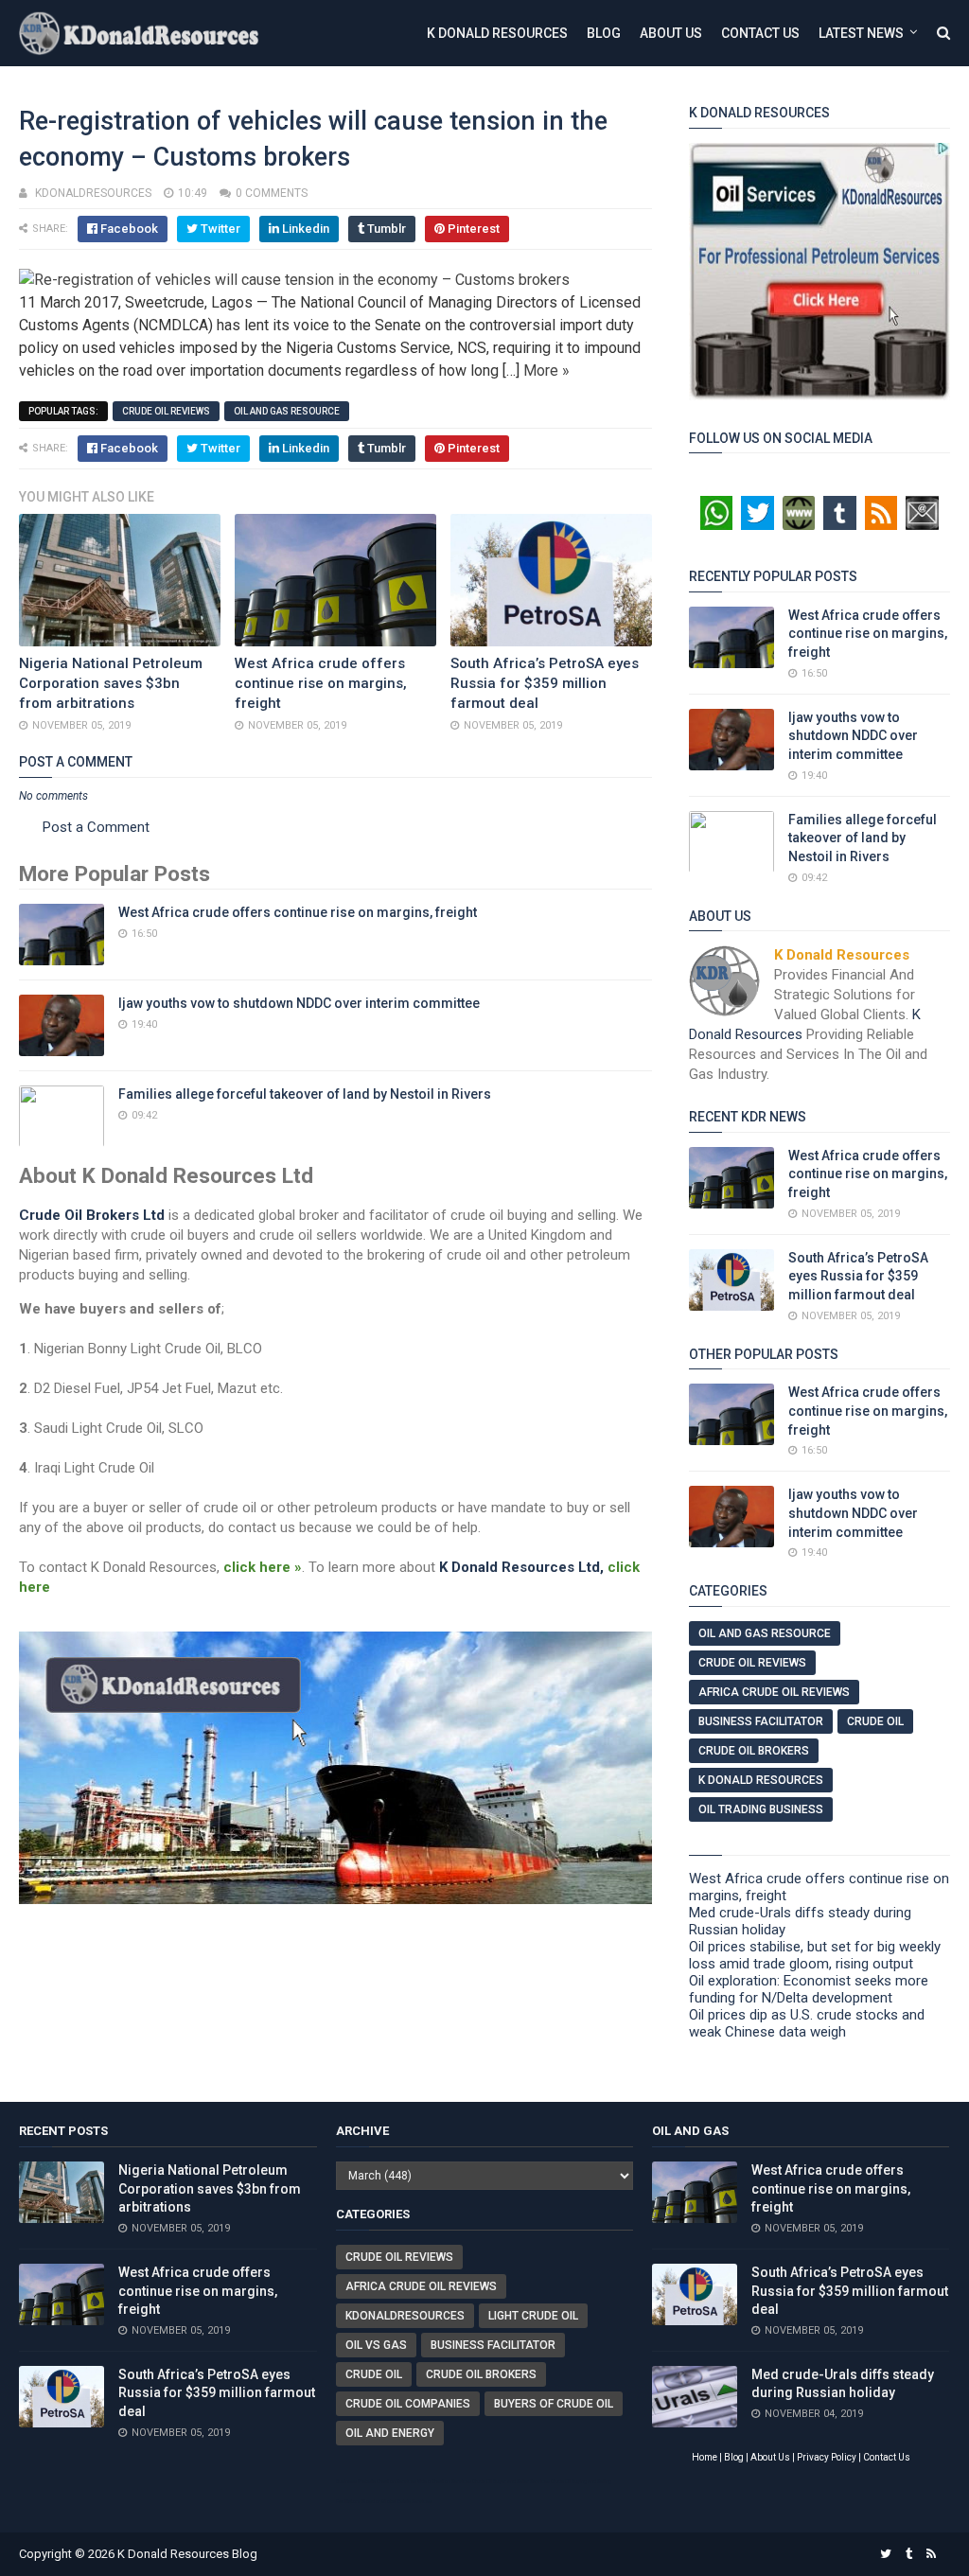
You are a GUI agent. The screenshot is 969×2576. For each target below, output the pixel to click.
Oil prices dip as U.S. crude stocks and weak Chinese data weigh (807, 2023)
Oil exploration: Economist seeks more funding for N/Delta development (809, 1989)
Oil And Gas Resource (287, 411)
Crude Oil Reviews (166, 411)
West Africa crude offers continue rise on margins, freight (321, 683)
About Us (671, 33)
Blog (604, 33)
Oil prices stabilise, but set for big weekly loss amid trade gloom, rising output (815, 1955)
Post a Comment (96, 827)
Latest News (861, 33)
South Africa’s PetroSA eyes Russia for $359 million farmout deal (545, 683)
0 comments (272, 193)
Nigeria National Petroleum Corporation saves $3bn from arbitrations (111, 683)
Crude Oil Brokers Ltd (92, 1215)
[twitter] (886, 2554)
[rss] (931, 2554)
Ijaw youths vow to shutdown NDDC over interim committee (299, 1003)
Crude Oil (875, 1721)
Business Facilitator (761, 1721)
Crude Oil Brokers (754, 1751)
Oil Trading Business (761, 1809)
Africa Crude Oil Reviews (774, 1692)
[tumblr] (909, 2554)
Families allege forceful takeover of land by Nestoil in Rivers (305, 1094)
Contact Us (760, 33)
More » (546, 371)
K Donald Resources (497, 33)
